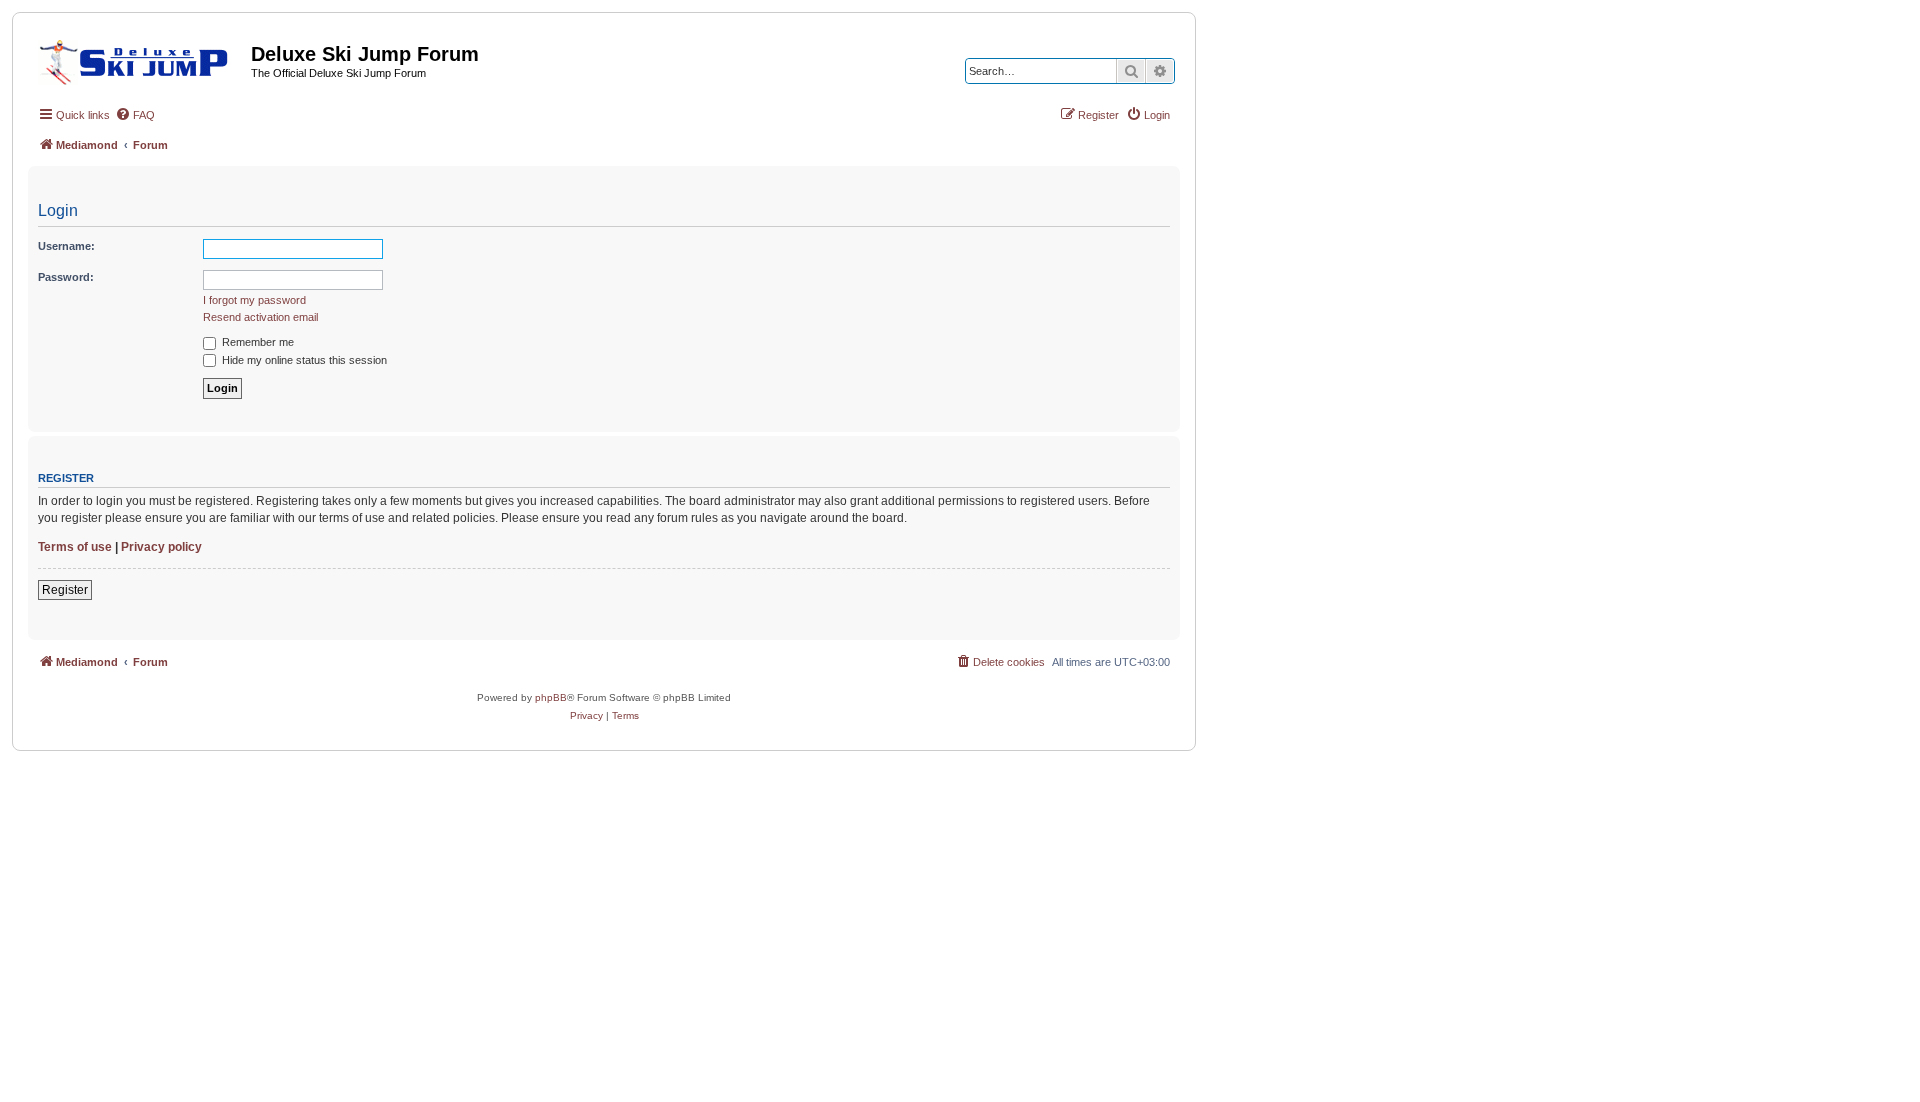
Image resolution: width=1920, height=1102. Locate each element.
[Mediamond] (139, 59)
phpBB (551, 697)
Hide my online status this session (303, 360)
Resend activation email (260, 317)
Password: (66, 277)
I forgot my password (254, 300)
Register (65, 590)
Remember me (256, 342)
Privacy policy (161, 547)
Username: (66, 246)
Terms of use (75, 547)
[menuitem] (135, 115)
